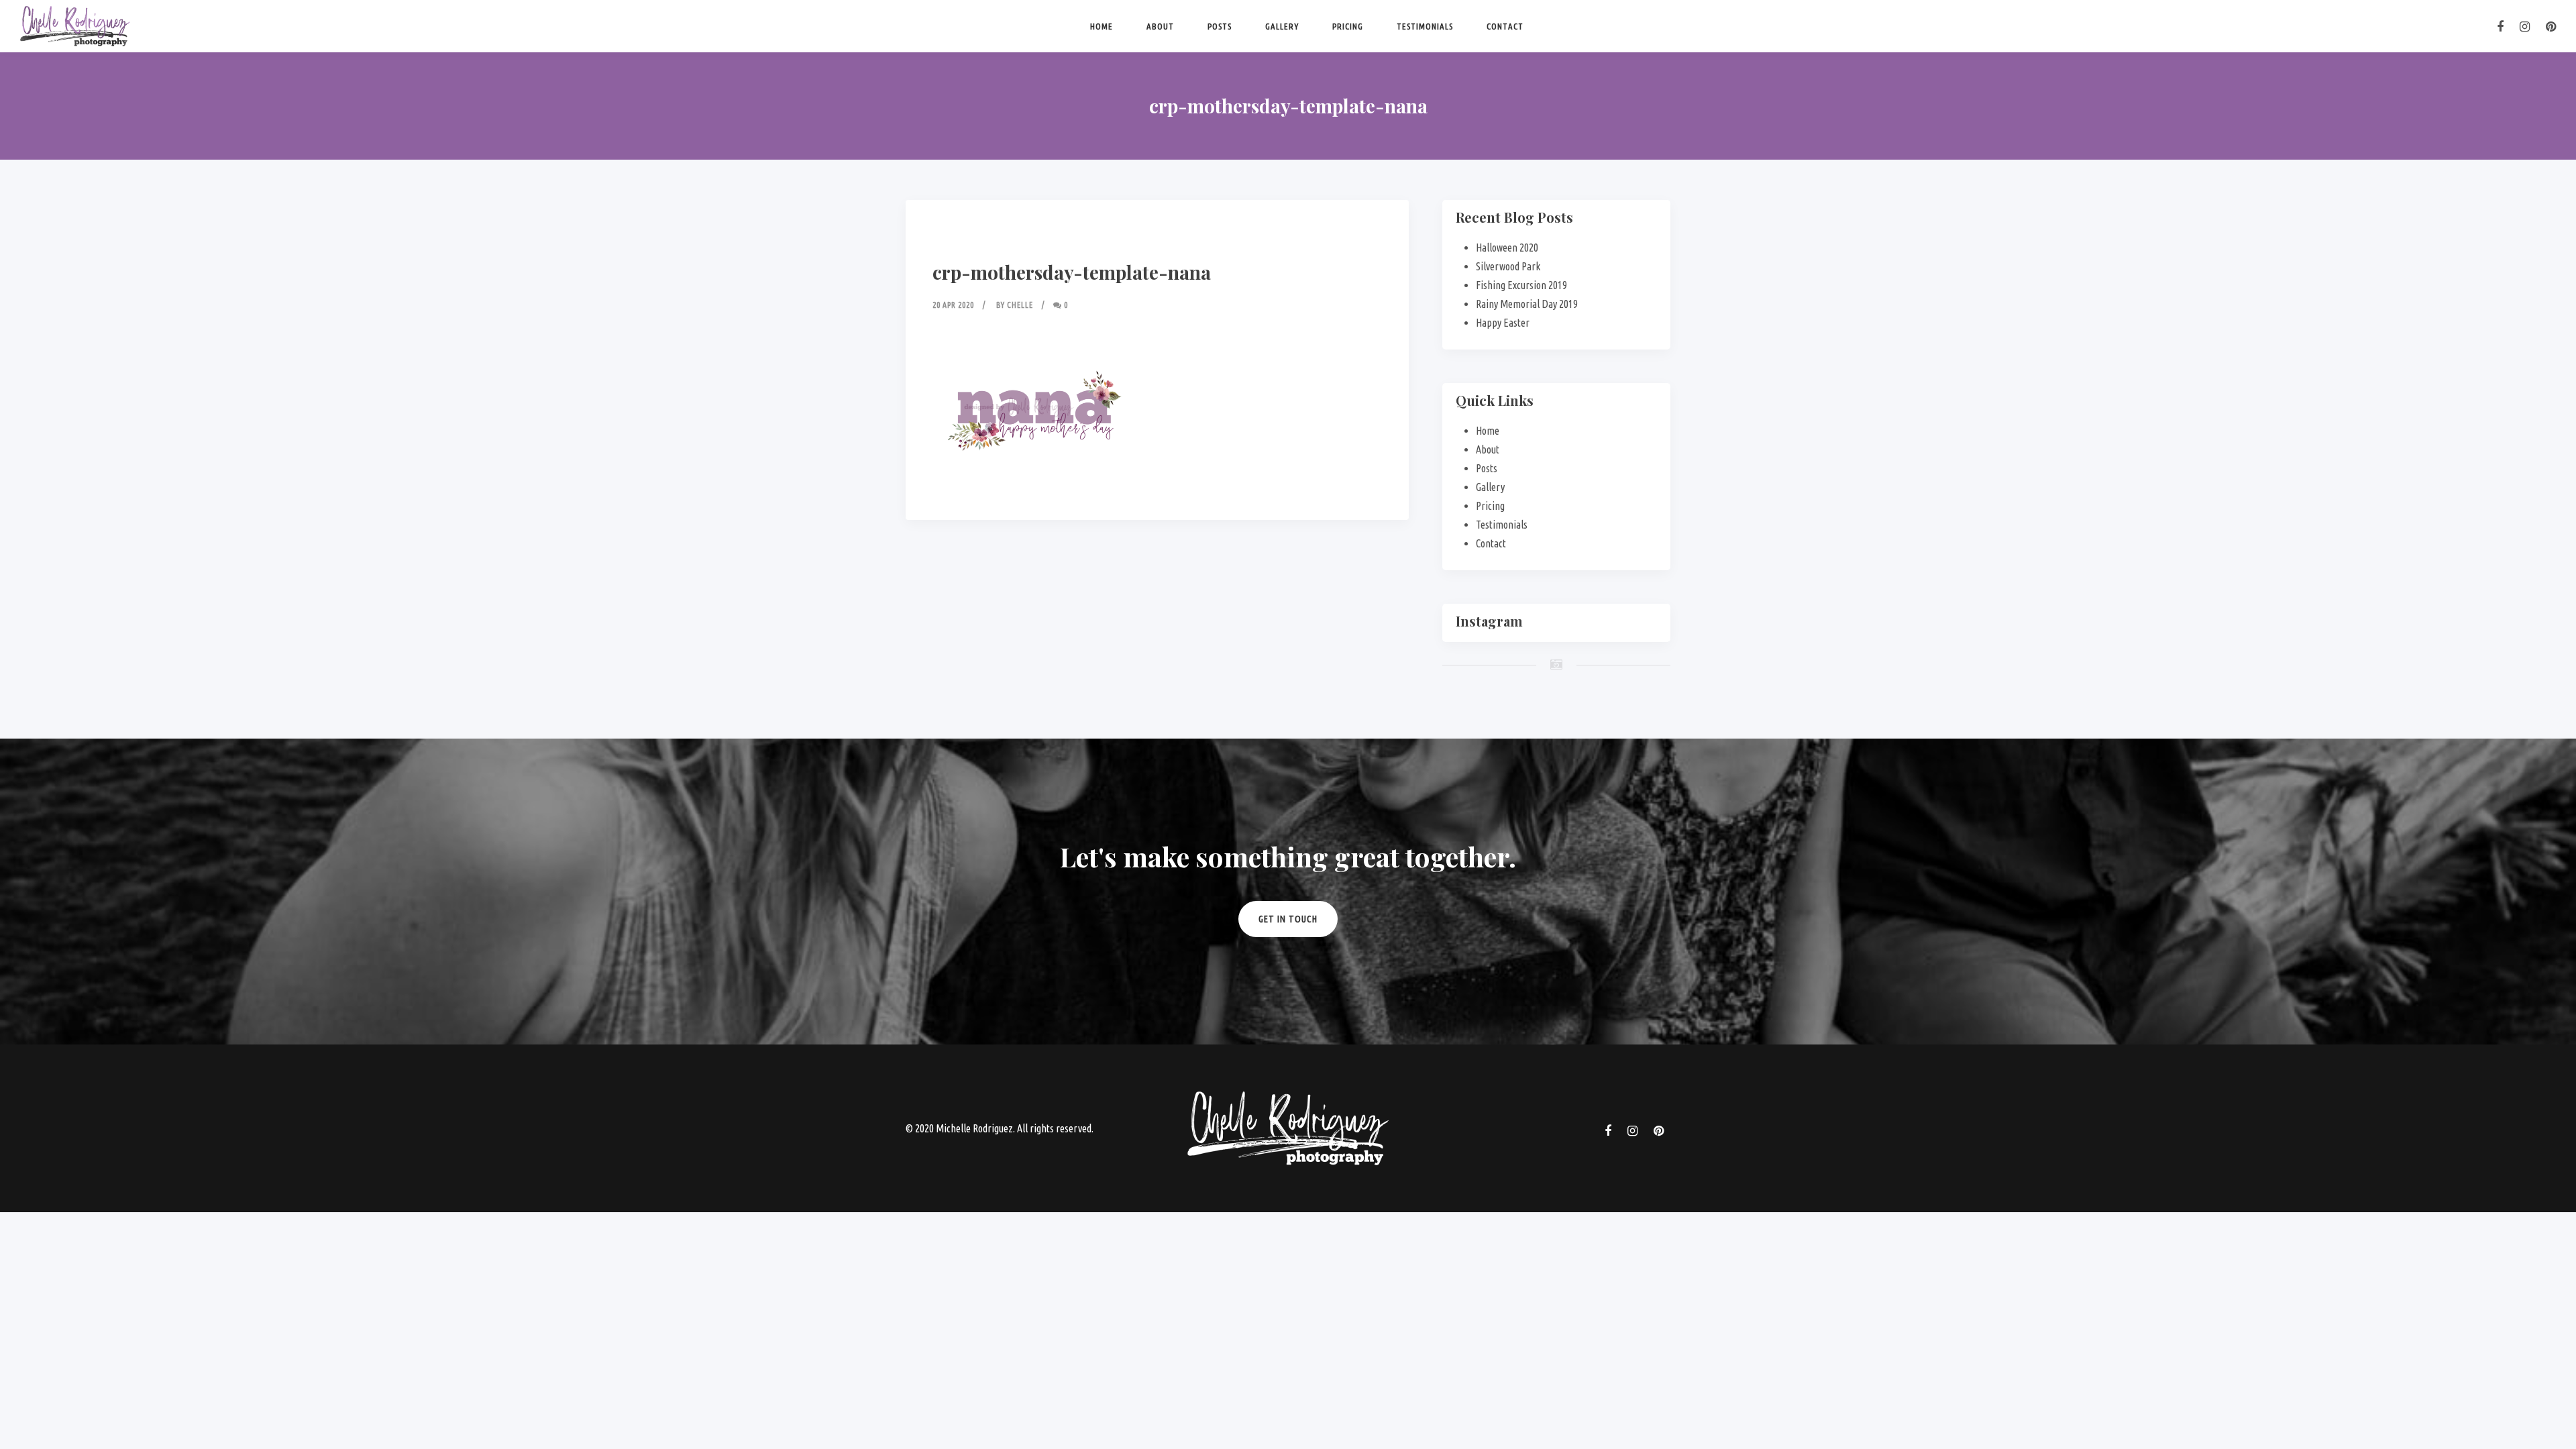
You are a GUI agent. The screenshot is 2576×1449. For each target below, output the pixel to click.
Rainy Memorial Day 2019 (1527, 304)
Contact (1505, 26)
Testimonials (1425, 26)
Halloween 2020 (1507, 248)
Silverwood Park (1508, 266)
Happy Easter (1503, 323)
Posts (1220, 26)
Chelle (1020, 305)
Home (1102, 26)
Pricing (1348, 26)
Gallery (1282, 26)
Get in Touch (1288, 919)
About (1160, 26)
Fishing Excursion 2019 (1521, 285)
